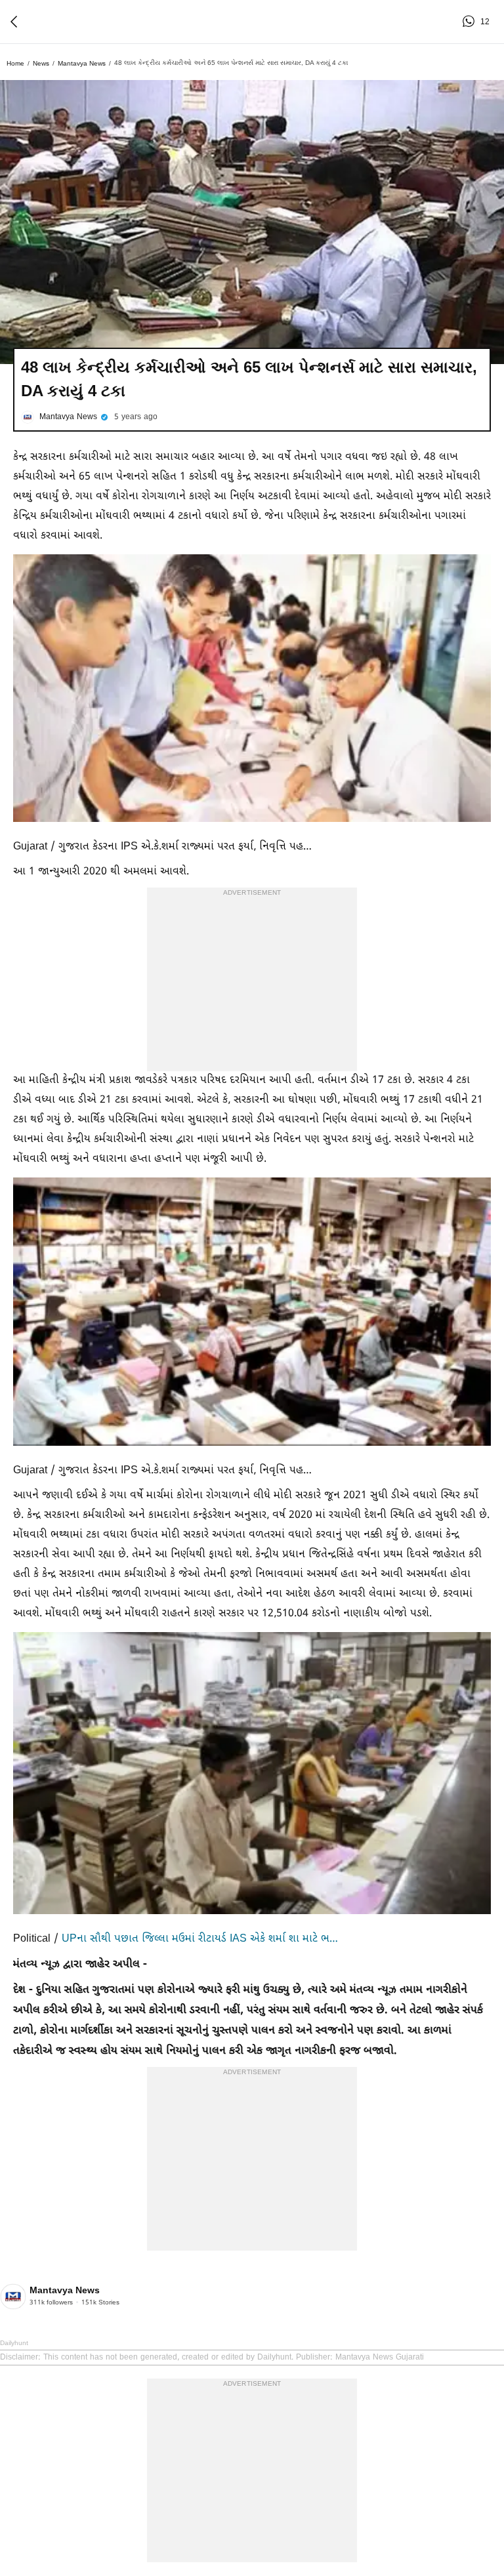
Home (15, 63)
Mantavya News (82, 63)
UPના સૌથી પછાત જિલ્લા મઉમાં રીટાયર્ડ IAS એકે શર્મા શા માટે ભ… (200, 1939)
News (41, 63)
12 (471, 22)
